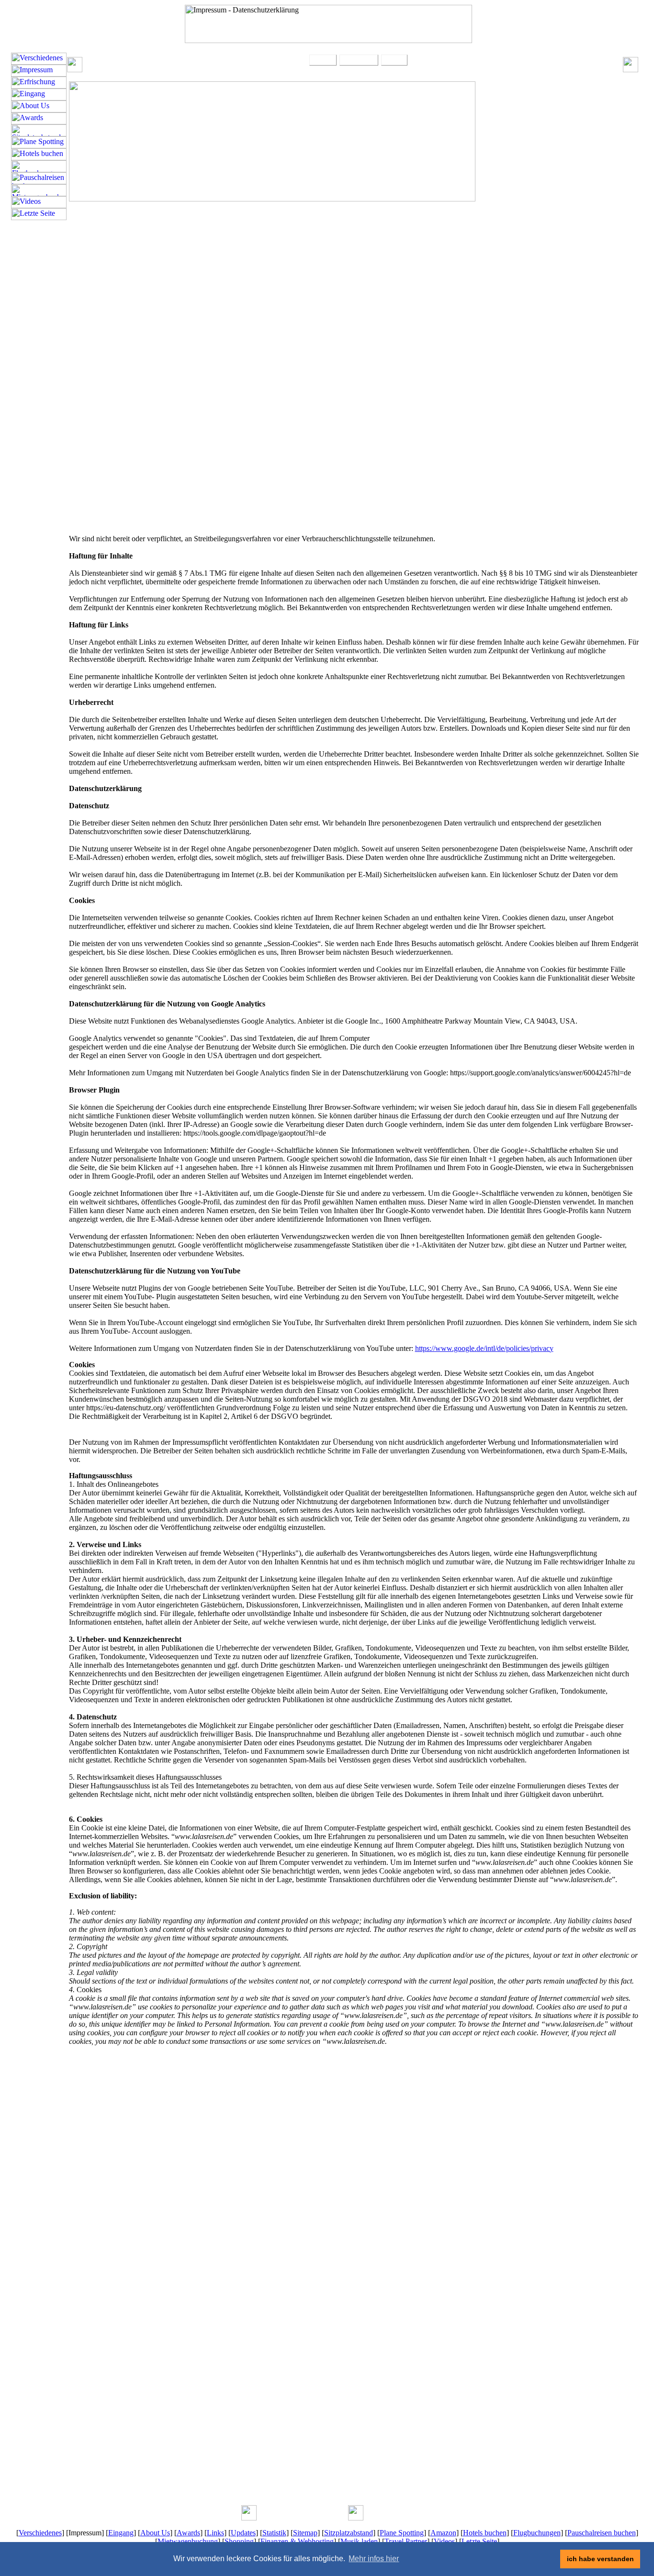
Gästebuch (359, 60)
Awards (188, 2533)
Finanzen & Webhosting (297, 2541)
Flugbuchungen (537, 2533)
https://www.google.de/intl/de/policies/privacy (484, 1348)
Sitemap (305, 2533)
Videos (444, 2541)
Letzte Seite (479, 2541)
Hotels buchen (485, 2533)
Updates (243, 2533)
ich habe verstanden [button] (600, 2559)
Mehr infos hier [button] (374, 2559)
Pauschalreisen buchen (602, 2533)
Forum (394, 60)
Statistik (274, 2533)
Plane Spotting (402, 2533)
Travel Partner (406, 2541)
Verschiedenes (40, 2533)
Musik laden (359, 2541)
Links (215, 2533)
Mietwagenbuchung (188, 2541)
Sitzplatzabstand (349, 2533)
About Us (155, 2533)
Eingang (121, 2533)
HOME (323, 60)
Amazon (443, 2533)
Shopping (239, 2541)
